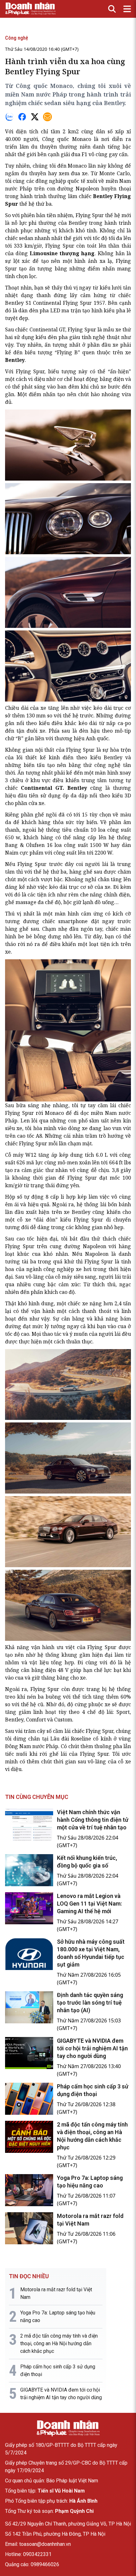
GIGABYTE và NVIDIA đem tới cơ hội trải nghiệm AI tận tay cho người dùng (92, 2048)
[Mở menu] (127, 9)
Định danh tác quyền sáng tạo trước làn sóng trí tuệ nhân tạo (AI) (90, 2003)
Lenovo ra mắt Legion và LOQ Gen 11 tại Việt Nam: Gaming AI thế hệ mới (89, 1904)
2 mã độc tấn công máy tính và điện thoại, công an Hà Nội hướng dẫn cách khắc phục (59, 2343)
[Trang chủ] (68, 2428)
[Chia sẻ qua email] (47, 117)
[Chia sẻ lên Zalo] (9, 117)
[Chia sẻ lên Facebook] (22, 117)
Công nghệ (17, 38)
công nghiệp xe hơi (67, 1269)
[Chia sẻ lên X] (35, 117)
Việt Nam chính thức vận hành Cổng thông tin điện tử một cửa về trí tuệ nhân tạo (93, 1820)
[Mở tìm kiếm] (112, 9)
